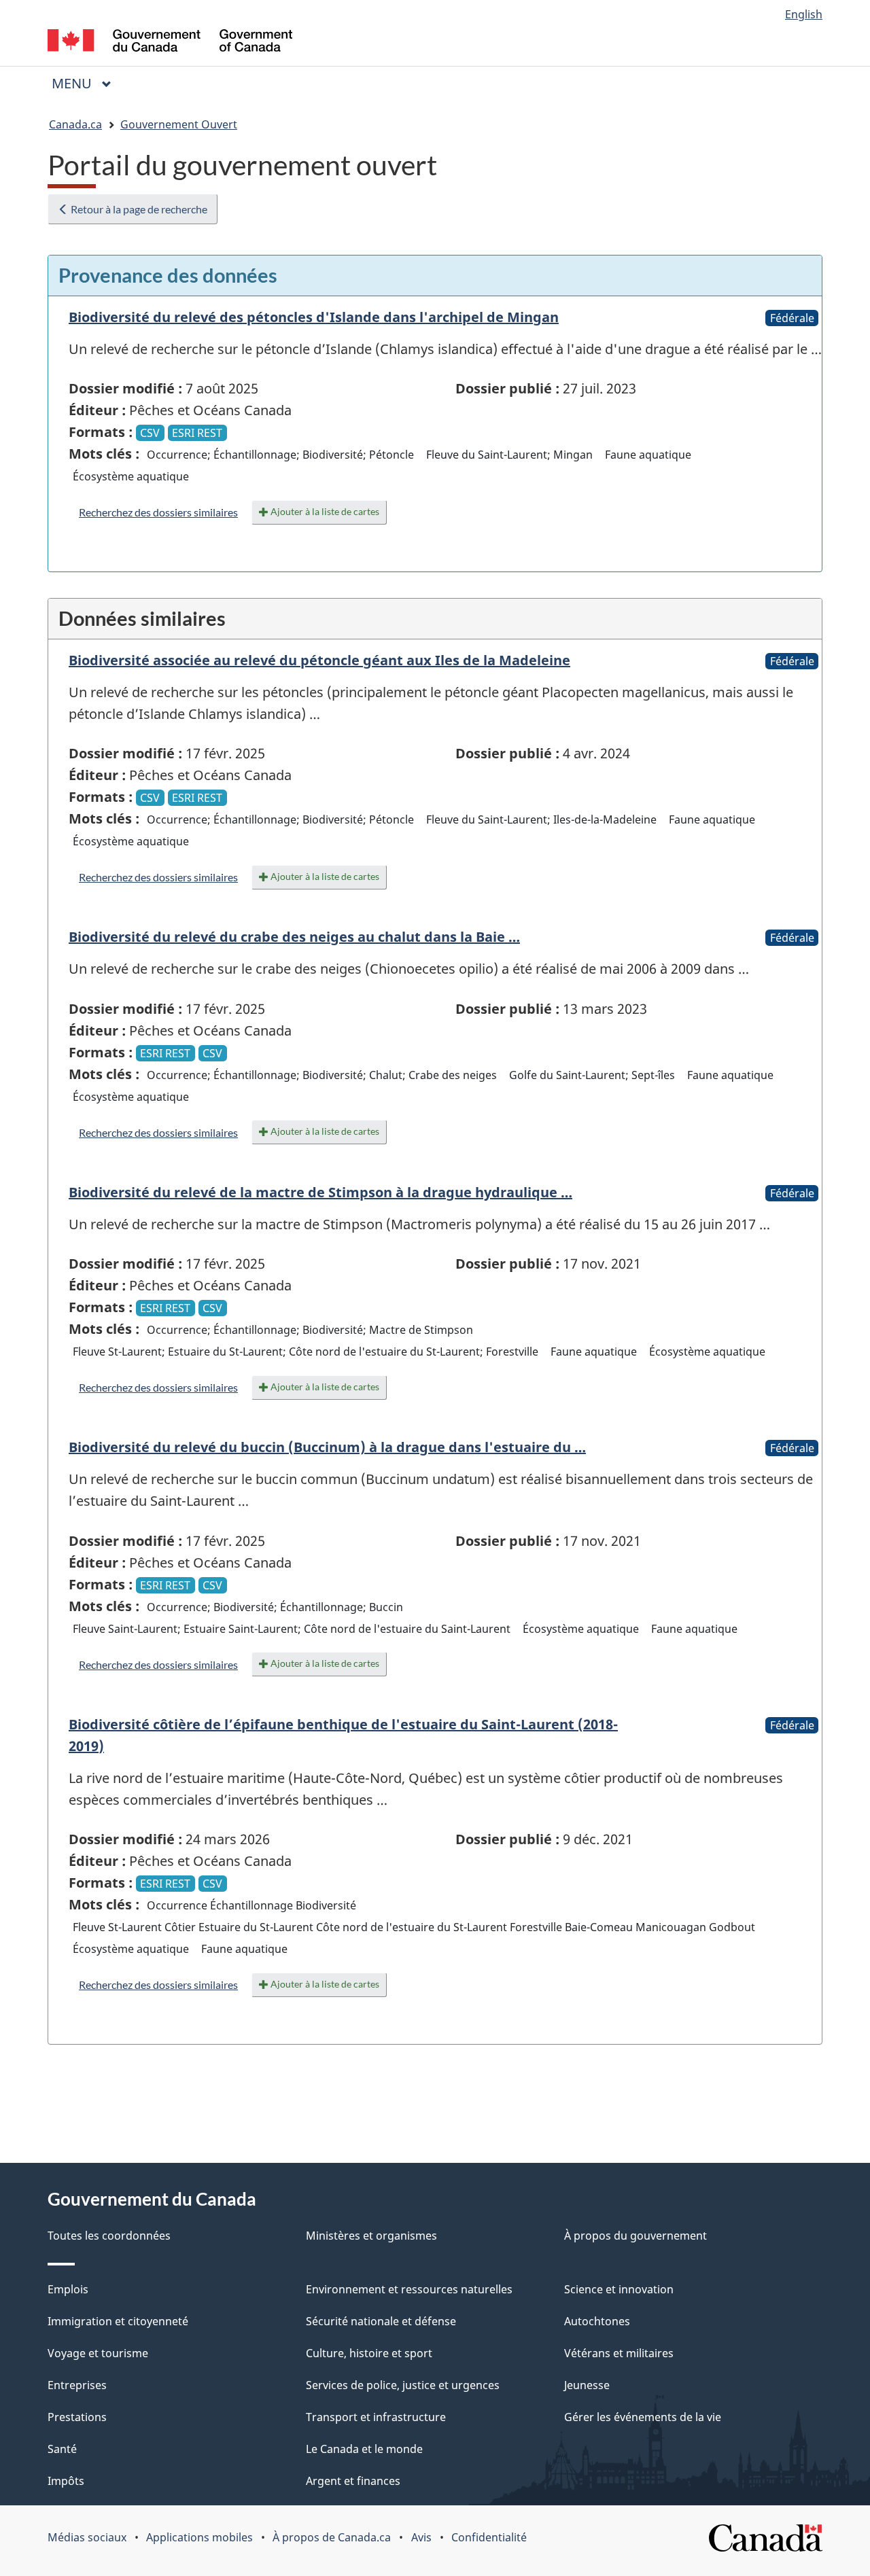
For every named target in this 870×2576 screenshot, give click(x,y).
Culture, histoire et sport (369, 2353)
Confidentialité (489, 2537)
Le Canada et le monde (364, 2449)
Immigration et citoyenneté (118, 2321)
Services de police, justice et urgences (403, 2385)
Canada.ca (75, 124)
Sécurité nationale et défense (381, 2321)
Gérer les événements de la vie (643, 2417)
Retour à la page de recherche (138, 209)
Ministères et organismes (371, 2236)
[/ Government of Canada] (170, 42)
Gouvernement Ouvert (179, 124)
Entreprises (77, 2385)
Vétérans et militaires (619, 2353)
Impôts (66, 2481)
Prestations (77, 2417)
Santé (62, 2449)
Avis (421, 2537)
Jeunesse (587, 2385)
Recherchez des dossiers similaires (158, 512)
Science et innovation (619, 2289)
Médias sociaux (87, 2537)
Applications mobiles (199, 2537)
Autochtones (597, 2321)
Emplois (68, 2289)
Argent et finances (353, 2481)
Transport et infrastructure (376, 2417)
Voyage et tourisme (98, 2353)
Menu (87, 83)
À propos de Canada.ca (332, 2537)
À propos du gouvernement (636, 2236)
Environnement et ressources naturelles (409, 2289)
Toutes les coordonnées (109, 2236)
